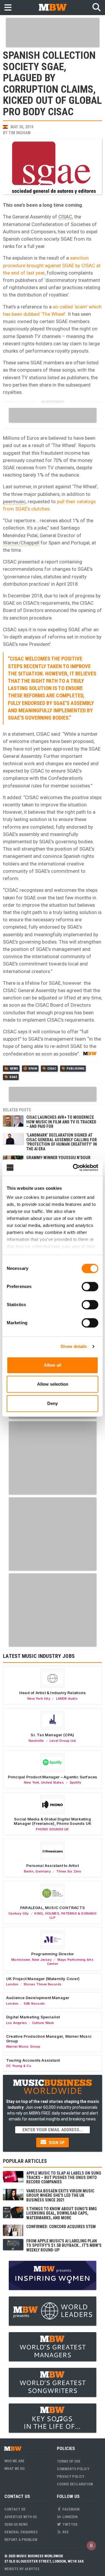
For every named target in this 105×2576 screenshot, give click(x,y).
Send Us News (16, 2524)
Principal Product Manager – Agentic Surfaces (53, 1777)
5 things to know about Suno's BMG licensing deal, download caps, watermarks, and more (62, 2213)
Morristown (21, 1960)
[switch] (90, 1287)
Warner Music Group (23, 2046)
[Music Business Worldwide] (52, 7)
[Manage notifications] (91, 2546)
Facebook (71, 2509)
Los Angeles (16, 2023)
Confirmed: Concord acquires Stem (61, 2227)
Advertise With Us (21, 2517)
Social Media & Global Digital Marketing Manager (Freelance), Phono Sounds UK (52, 1821)
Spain (33, 1069)
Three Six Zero (69, 1871)
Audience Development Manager (38, 1998)
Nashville (36, 1741)
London (12, 1984)
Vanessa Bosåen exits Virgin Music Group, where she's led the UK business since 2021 (60, 2195)
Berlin (29, 1871)
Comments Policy (73, 2469)
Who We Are (14, 2461)
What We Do (14, 2469)
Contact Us (15, 2509)
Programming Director (53, 1954)
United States (52, 1782)
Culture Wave (43, 2023)
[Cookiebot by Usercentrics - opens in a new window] (74, 1168)
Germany (43, 1871)
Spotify (75, 1782)
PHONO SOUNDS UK (52, 1829)
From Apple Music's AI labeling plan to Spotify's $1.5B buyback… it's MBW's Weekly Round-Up (64, 2245)
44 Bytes (32, 2569)
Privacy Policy (71, 2476)
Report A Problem (21, 2540)
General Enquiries (21, 2532)
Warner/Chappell (21, 543)
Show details (74, 1346)
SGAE (13, 1077)
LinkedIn (70, 2517)
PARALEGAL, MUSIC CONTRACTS (52, 1908)
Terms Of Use (69, 2461)
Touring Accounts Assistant (33, 2060)
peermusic (14, 501)
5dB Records (34, 2003)
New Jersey (42, 1960)
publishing (75, 1069)
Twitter (69, 2524)
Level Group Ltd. (63, 1741)
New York (32, 1782)
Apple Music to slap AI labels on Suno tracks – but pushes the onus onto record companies (64, 2178)
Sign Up (56, 2143)
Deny (52, 1403)
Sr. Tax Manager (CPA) (52, 1735)
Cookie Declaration (75, 2484)
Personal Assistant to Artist (52, 1865)
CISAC (65, 217)
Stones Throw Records (43, 1984)
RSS (65, 2532)
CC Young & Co (19, 2066)
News (14, 1069)
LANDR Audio (67, 1699)
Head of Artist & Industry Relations (52, 1693)
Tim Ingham (20, 133)
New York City (39, 1699)
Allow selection (53, 1384)
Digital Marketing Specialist (33, 2017)
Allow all (52, 1365)
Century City (19, 1913)
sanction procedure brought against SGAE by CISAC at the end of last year (52, 265)
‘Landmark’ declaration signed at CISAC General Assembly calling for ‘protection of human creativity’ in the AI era (62, 1142)
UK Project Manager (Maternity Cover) (43, 1979)
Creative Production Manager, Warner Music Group (49, 2039)
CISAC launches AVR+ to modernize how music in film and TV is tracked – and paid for (61, 1122)
